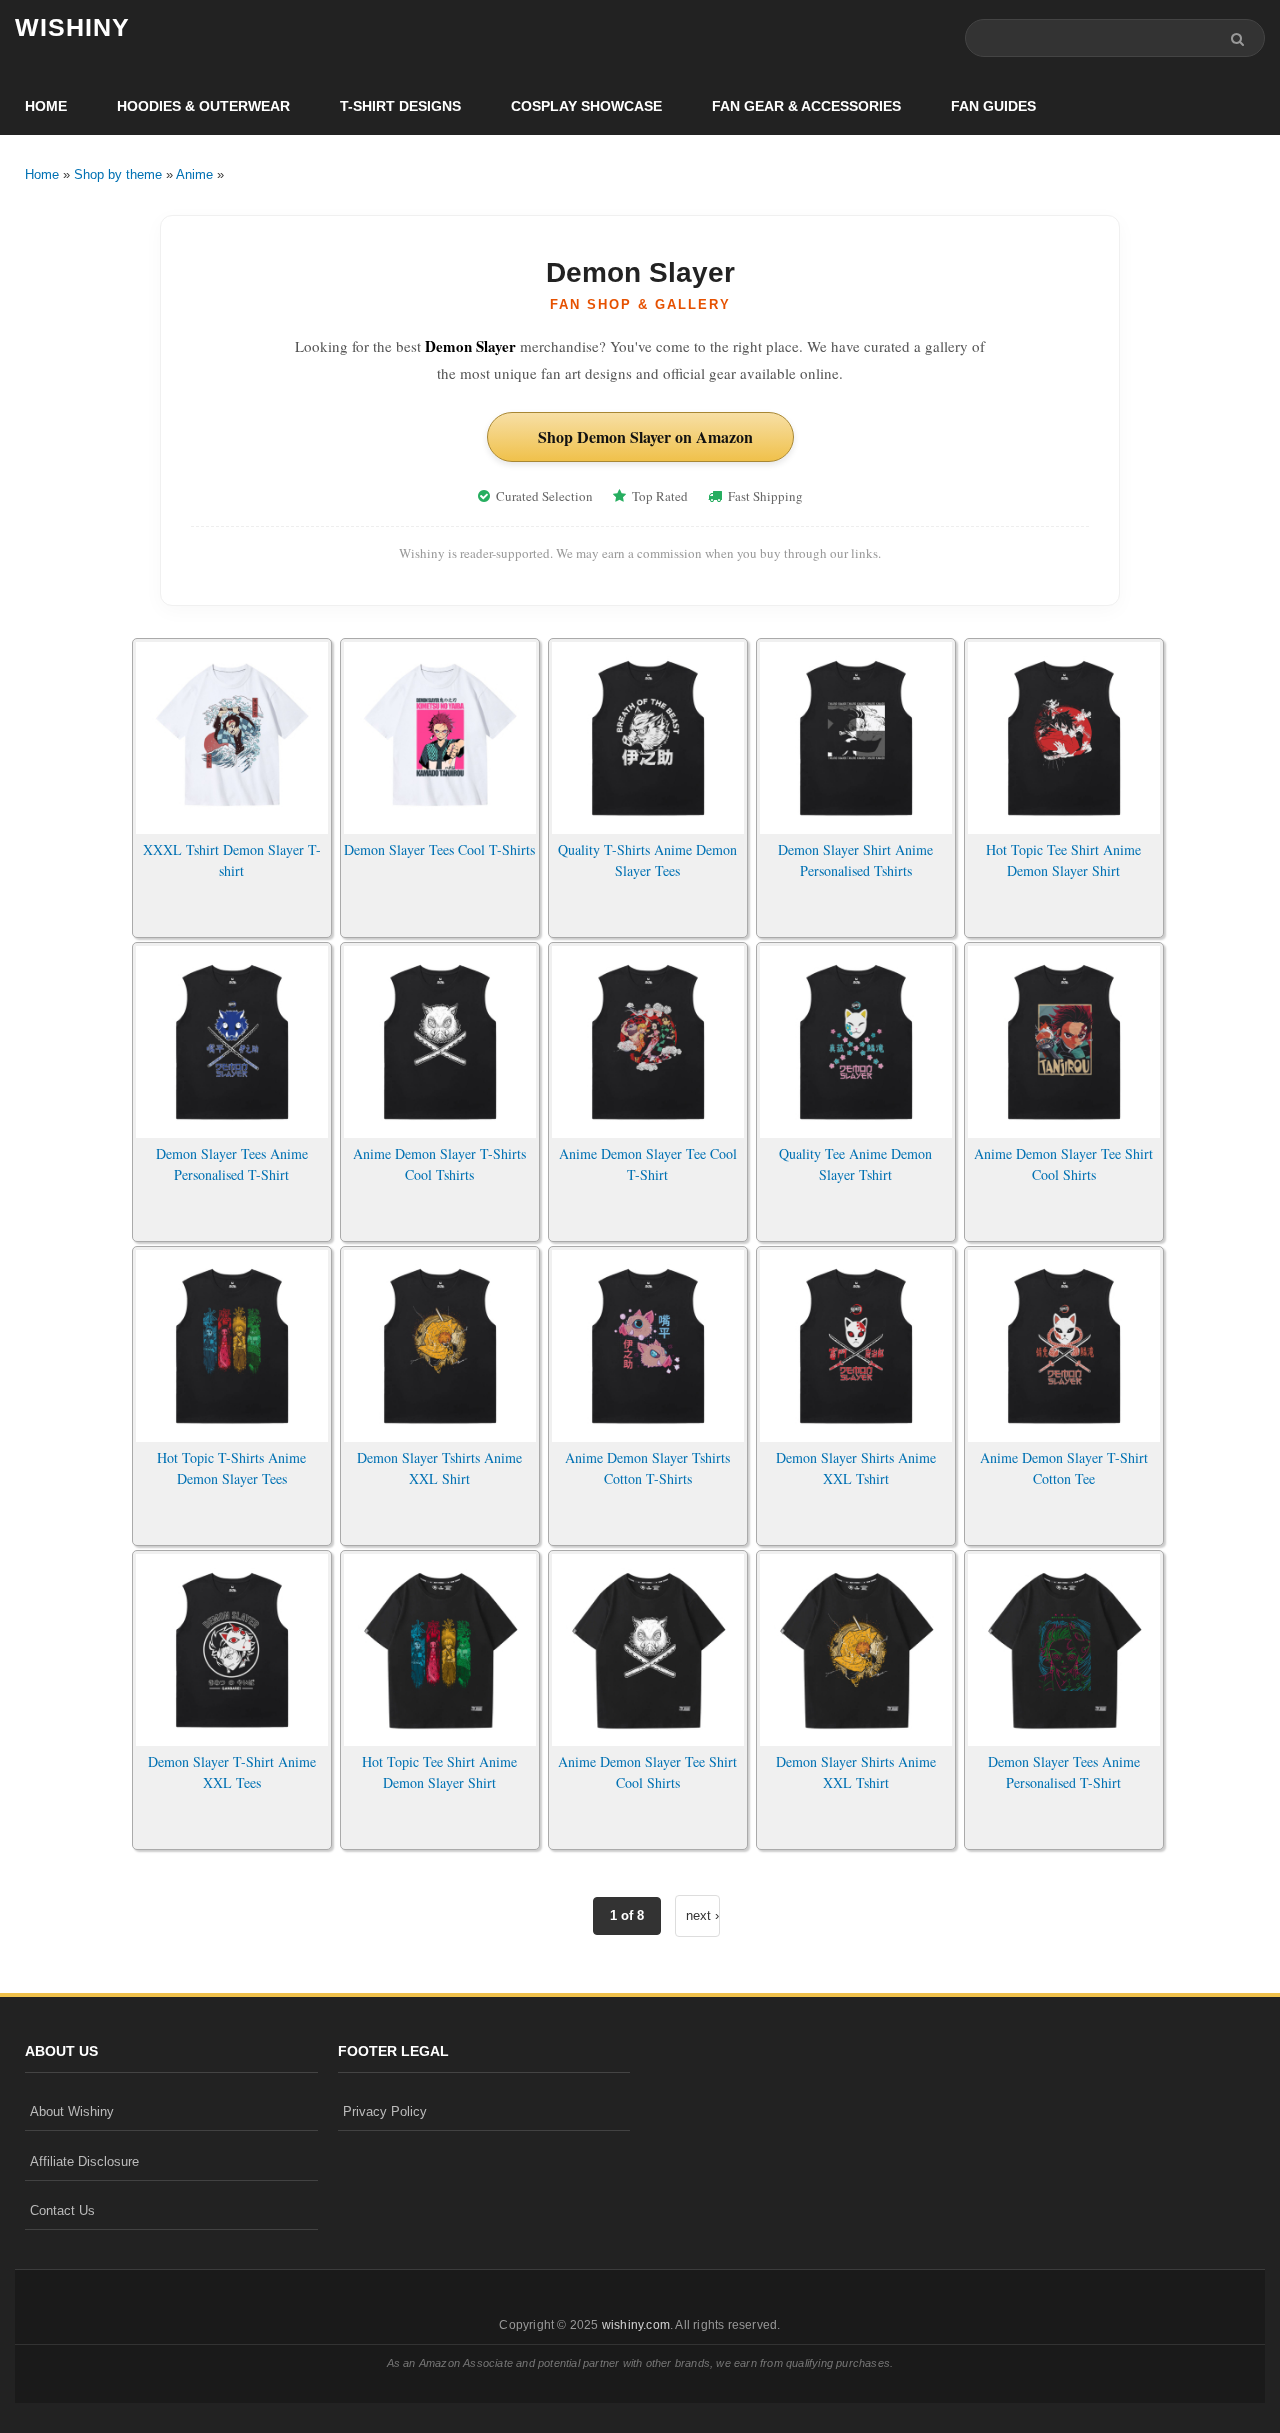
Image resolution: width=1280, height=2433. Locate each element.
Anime (194, 174)
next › (702, 1915)
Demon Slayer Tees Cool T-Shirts (439, 849)
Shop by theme (118, 174)
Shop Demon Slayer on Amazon (645, 436)
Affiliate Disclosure (84, 2161)
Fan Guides (993, 106)
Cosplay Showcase (586, 106)
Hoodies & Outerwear (203, 106)
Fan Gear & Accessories (806, 106)
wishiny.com (636, 2325)
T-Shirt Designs (400, 106)
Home (46, 106)
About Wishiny (72, 2111)
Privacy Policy (385, 2111)
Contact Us (62, 2210)
